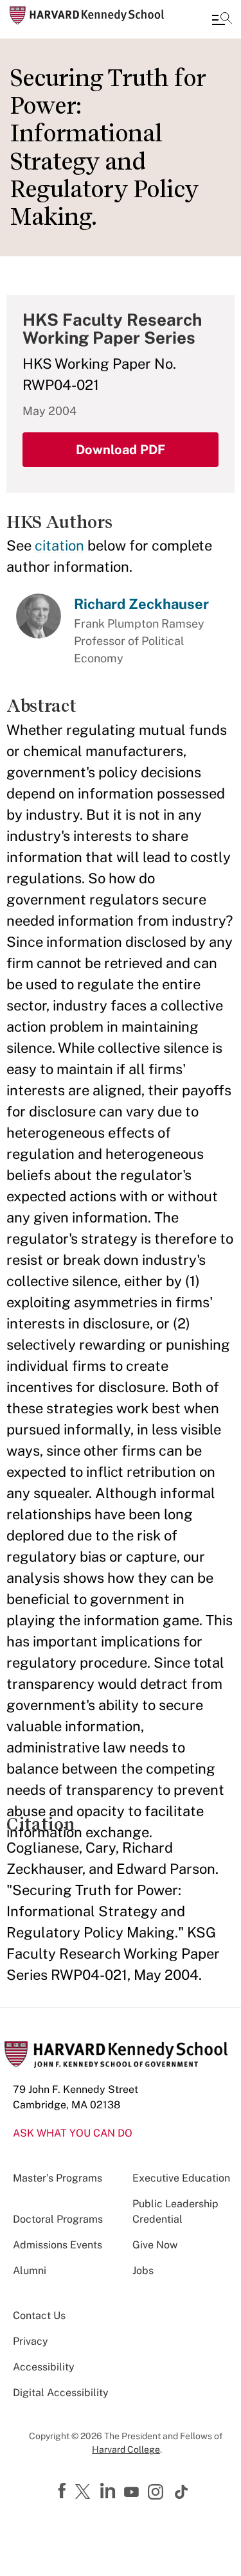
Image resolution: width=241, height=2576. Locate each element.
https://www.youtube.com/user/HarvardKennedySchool (133, 2492)
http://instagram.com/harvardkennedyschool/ (157, 2493)
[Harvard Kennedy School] (87, 15)
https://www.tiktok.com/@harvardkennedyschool (182, 2492)
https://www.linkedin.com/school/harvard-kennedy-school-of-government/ (109, 2491)
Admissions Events (58, 2245)
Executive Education (181, 2178)
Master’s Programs (58, 2178)
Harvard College (126, 2449)
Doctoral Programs (58, 2219)
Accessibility (44, 2367)
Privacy (31, 2341)
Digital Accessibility (61, 2393)
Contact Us (39, 2316)
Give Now (155, 2245)
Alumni (30, 2271)
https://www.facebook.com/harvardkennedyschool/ (64, 2491)
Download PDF (121, 450)
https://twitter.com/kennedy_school (85, 2492)
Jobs (143, 2271)
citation (59, 545)
